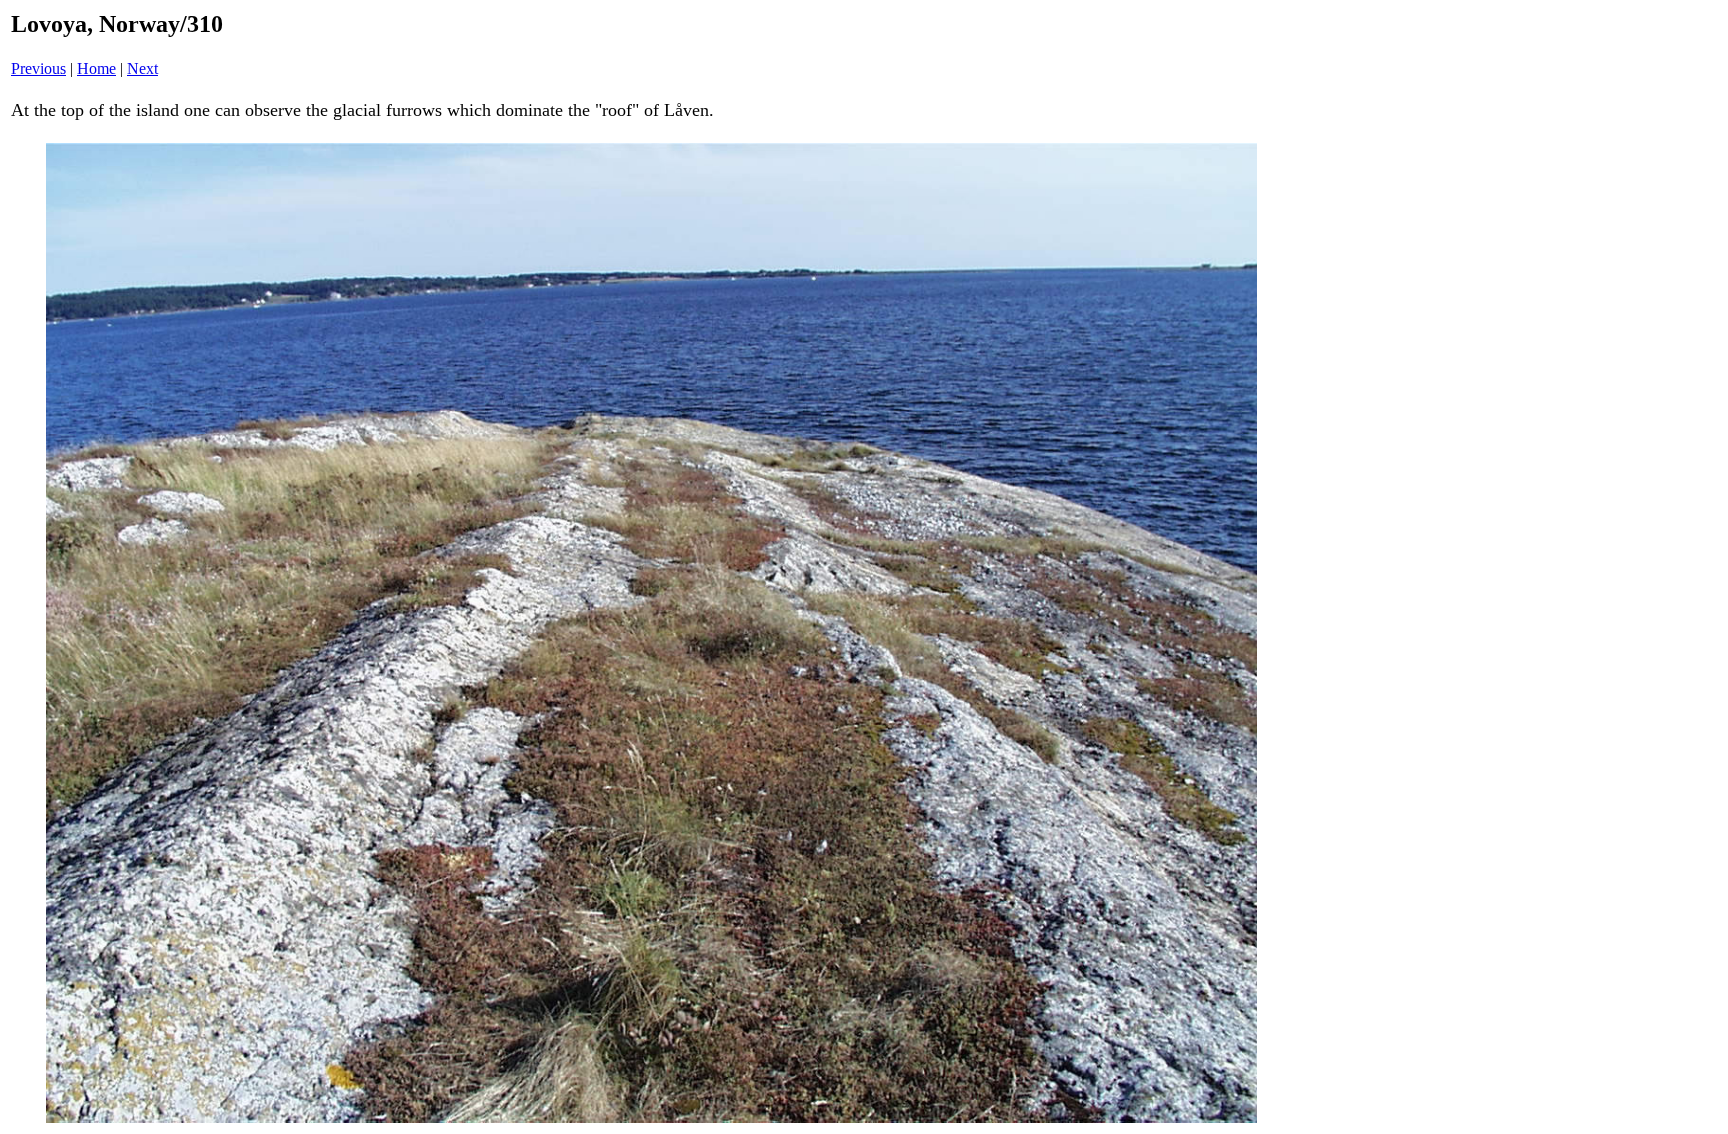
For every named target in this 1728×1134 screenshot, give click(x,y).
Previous (38, 68)
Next (142, 68)
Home (96, 68)
